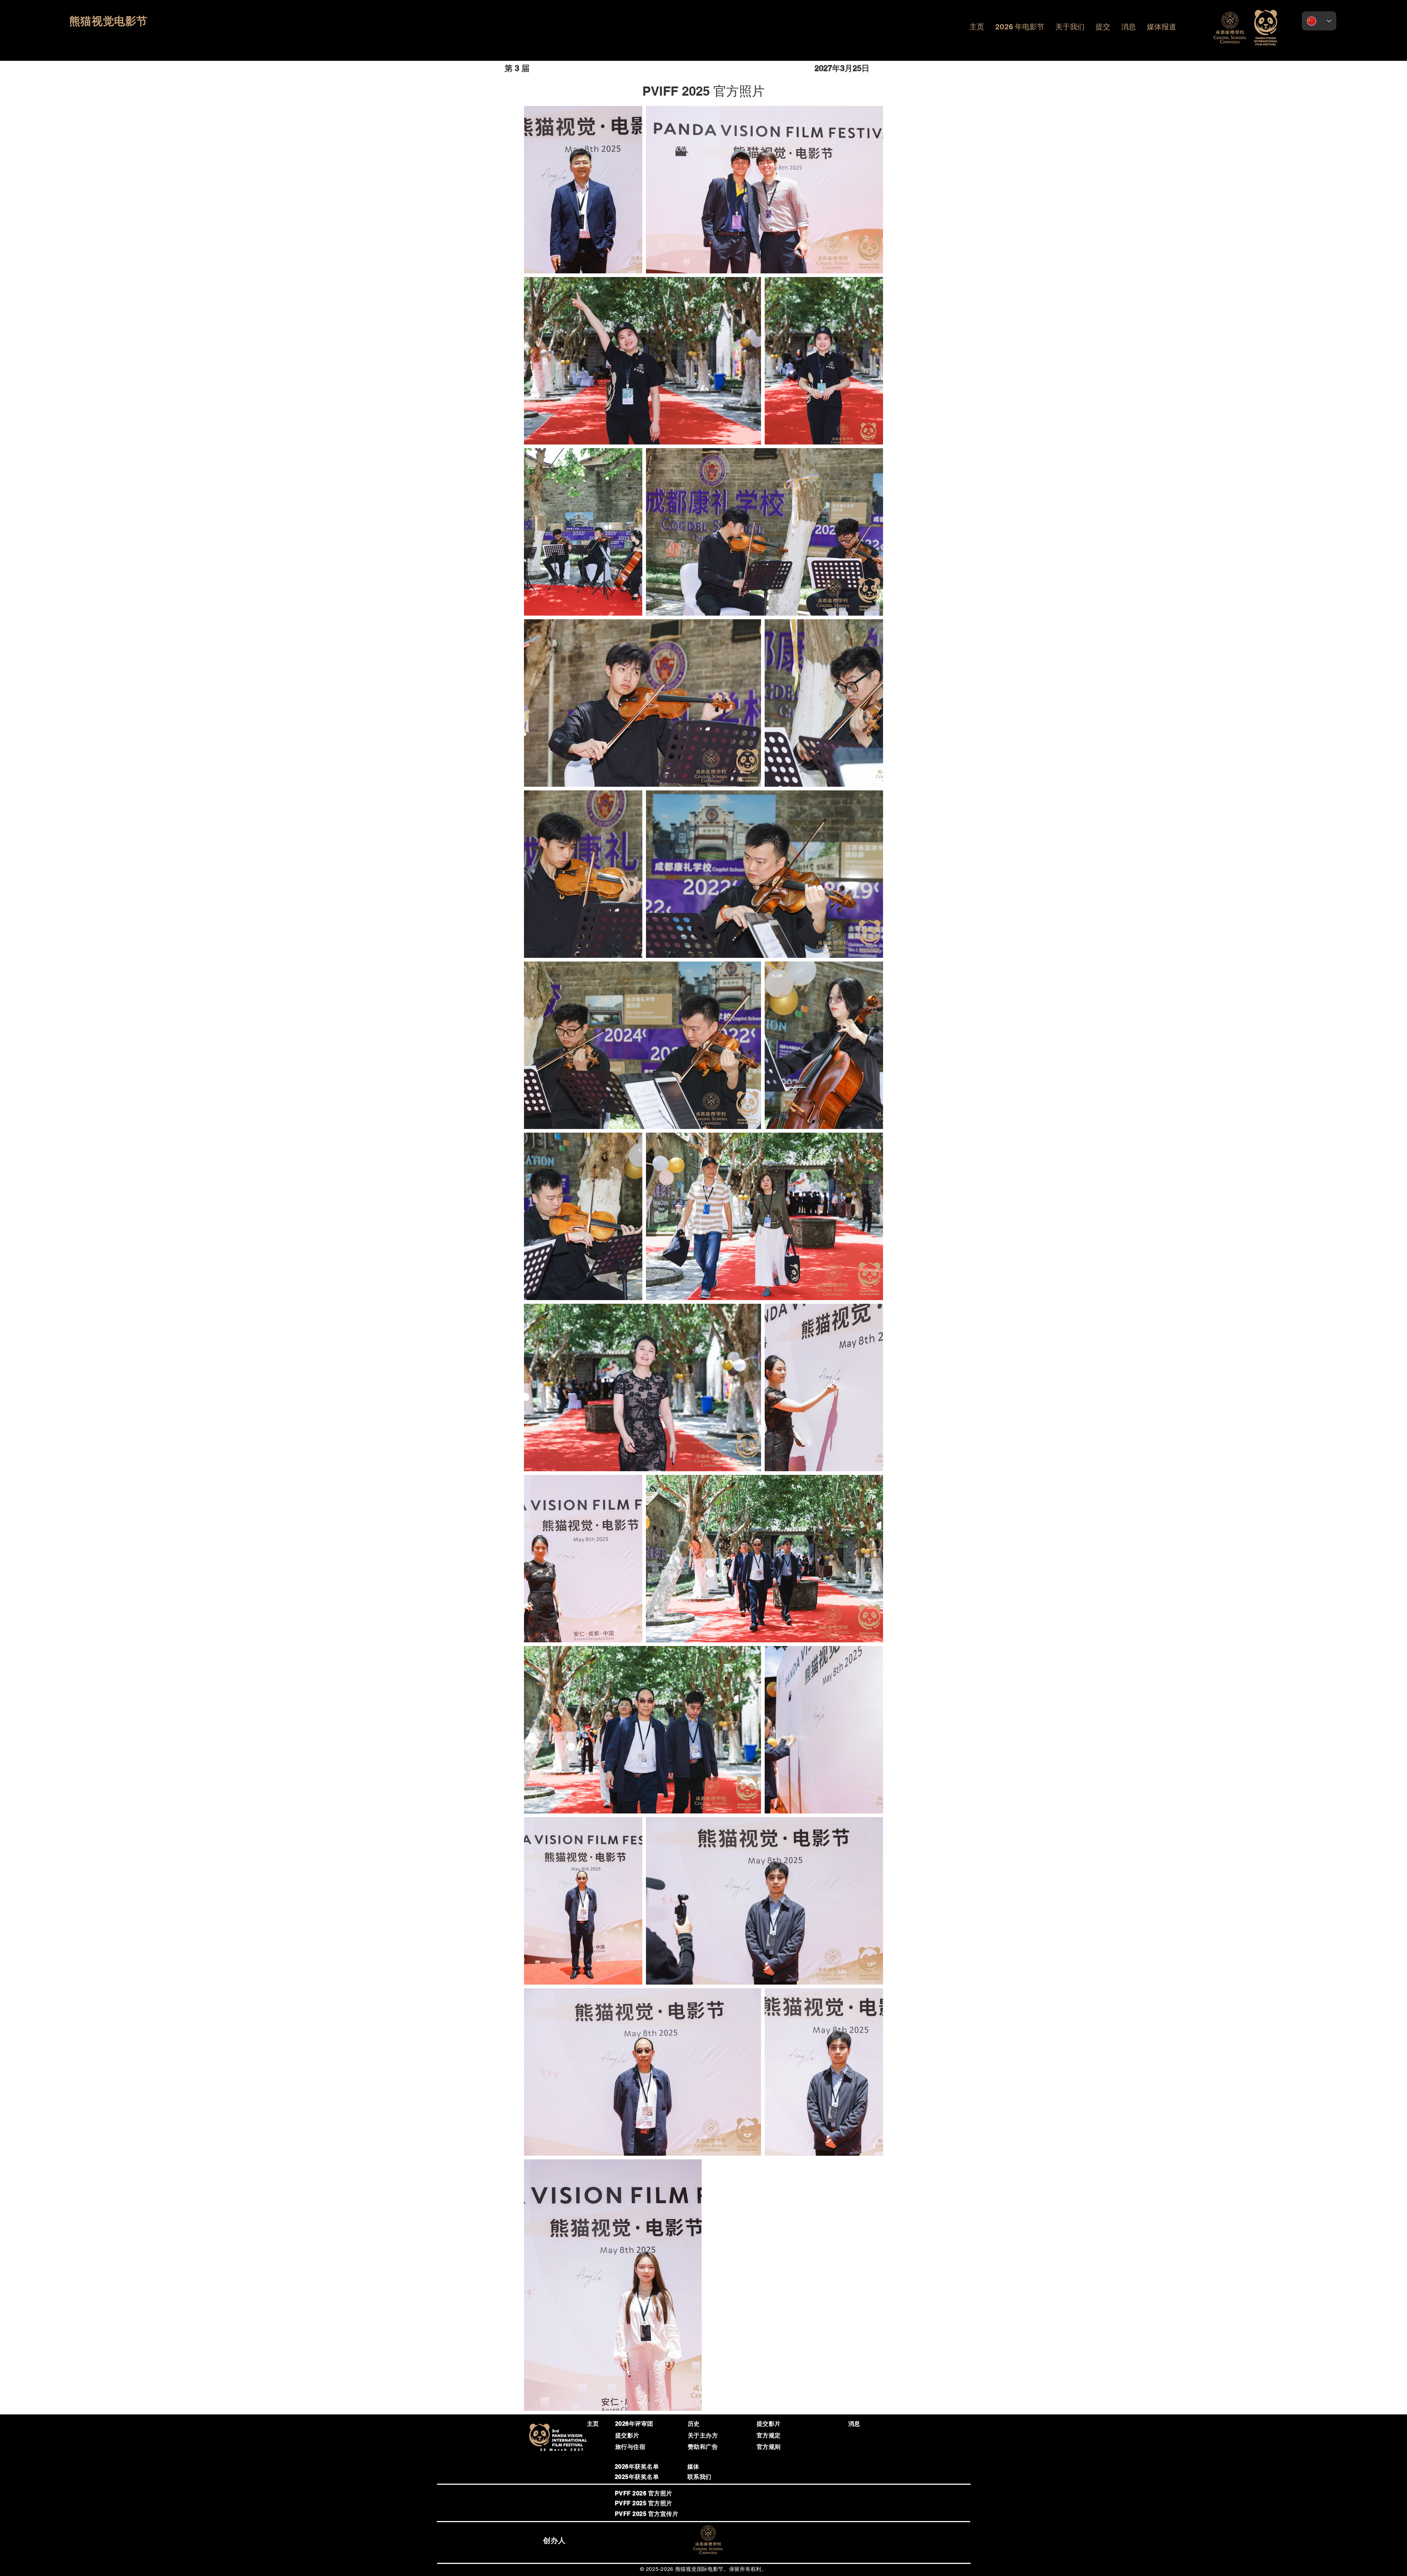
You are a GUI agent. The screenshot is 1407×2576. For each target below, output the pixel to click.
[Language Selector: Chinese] (1319, 21)
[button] (1020, 27)
